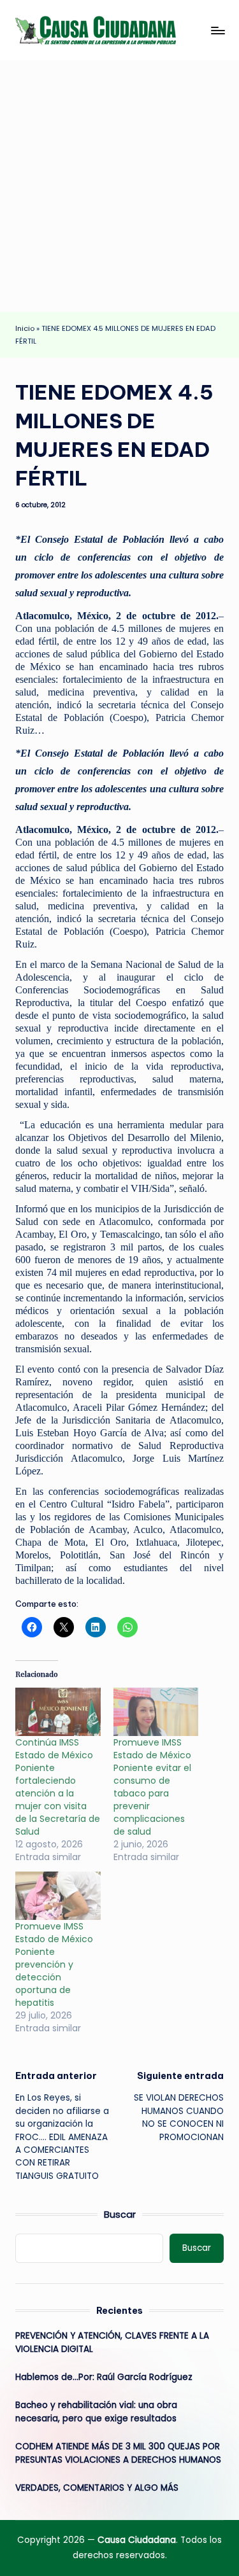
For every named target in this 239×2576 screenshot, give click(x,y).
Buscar (120, 2215)
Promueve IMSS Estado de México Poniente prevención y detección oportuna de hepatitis (54, 1964)
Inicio (25, 328)
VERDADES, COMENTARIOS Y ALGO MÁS (97, 2488)
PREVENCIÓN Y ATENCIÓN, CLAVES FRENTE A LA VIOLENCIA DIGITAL (112, 2342)
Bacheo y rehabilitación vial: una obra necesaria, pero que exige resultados (96, 2411)
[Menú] (217, 30)
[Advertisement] (119, 186)
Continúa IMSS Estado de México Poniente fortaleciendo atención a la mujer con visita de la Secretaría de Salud (58, 1787)
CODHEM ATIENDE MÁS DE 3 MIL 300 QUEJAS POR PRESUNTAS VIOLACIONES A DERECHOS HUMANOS (118, 2453)
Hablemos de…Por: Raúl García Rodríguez (104, 2377)
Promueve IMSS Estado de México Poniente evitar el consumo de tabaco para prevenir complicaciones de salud (152, 1787)
